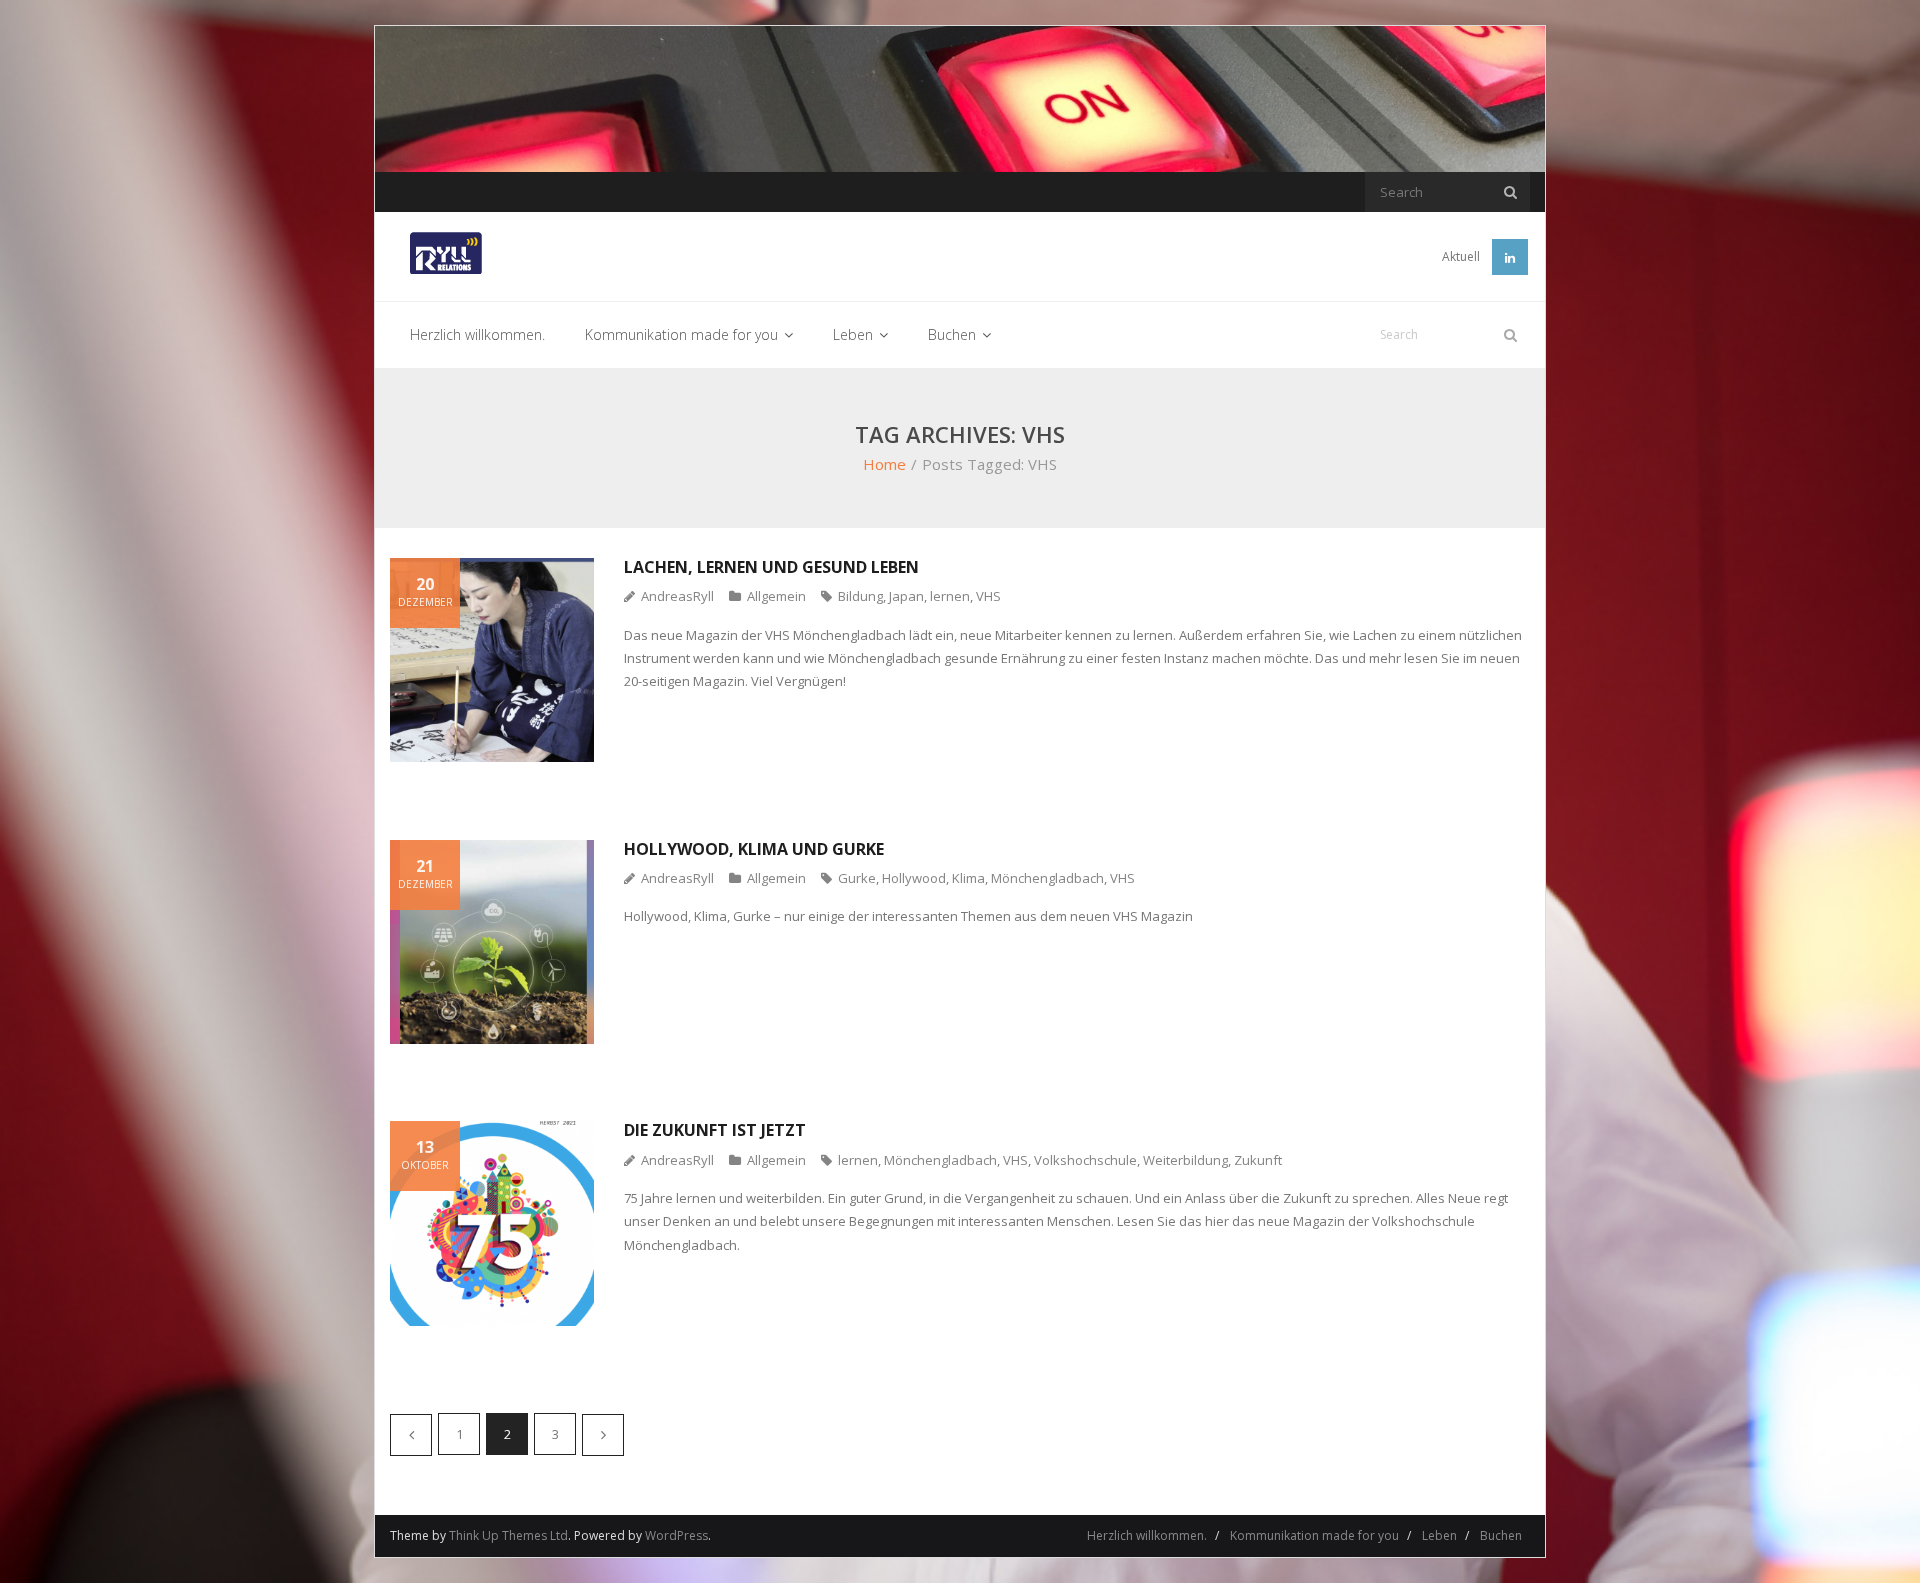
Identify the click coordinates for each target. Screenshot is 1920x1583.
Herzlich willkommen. (1147, 1535)
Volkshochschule (1085, 1160)
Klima (968, 878)
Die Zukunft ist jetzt (715, 1130)
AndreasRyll (677, 596)
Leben (1439, 1535)
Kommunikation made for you (1314, 1535)
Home (884, 464)
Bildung (860, 596)
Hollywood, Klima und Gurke (754, 849)
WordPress (676, 1535)
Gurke (857, 878)
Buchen (1501, 1535)
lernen (950, 596)
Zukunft (1258, 1160)
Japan (906, 596)
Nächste (603, 1435)
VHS (988, 596)
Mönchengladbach (1047, 878)
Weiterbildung (1185, 1160)
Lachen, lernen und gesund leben (771, 567)
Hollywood (914, 878)
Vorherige (411, 1435)
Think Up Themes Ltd (508, 1535)
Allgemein (776, 596)
